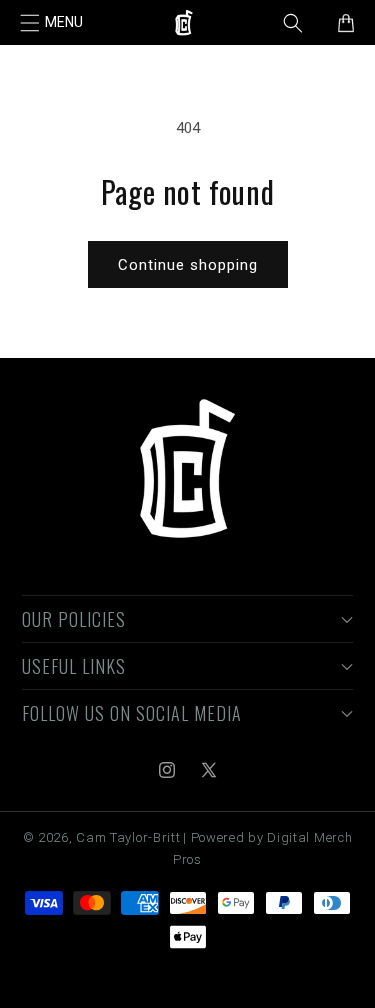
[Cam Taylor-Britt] (187, 470)
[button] (52, 23)
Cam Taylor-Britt (128, 837)
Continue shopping (188, 265)
